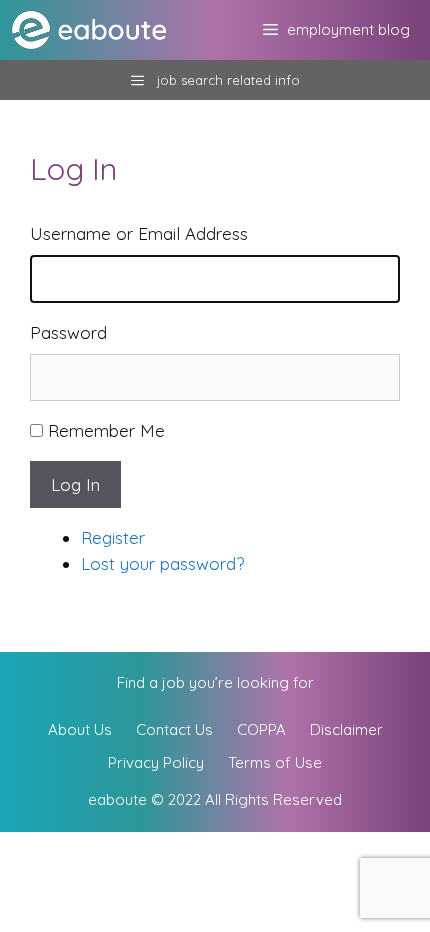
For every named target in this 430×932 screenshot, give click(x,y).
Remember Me (106, 430)
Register (113, 537)
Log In (75, 484)
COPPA (261, 729)
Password (68, 332)
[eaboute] (102, 30)
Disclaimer (346, 729)
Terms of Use (275, 762)
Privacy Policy (156, 762)
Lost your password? (162, 563)
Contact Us (174, 729)
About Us (80, 729)
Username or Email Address (139, 233)
